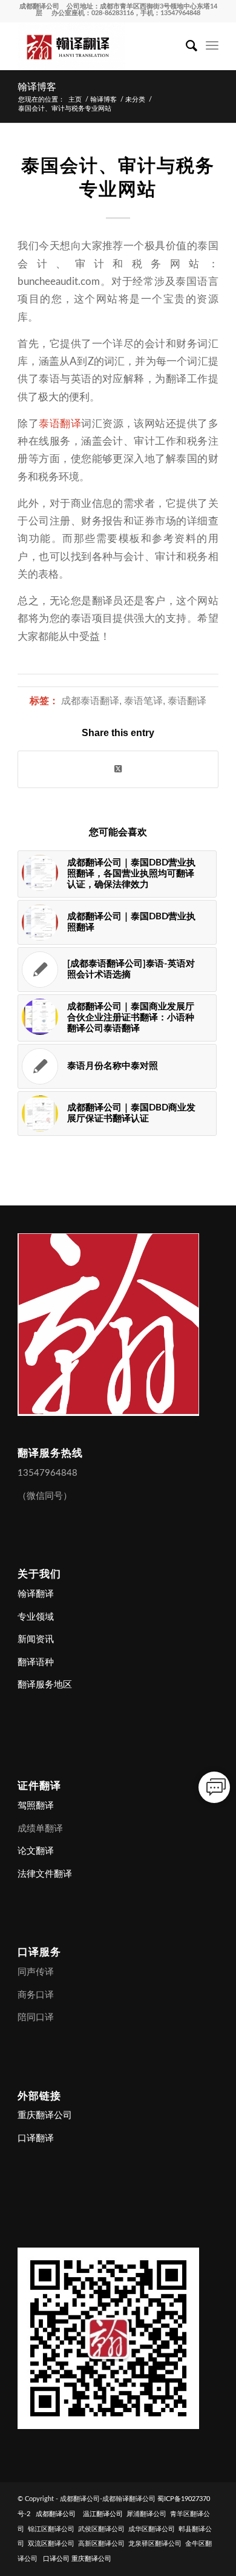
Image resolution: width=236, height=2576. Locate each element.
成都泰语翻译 (90, 701)
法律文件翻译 (45, 1874)
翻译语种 (36, 1662)
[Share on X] (118, 769)
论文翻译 (36, 1851)
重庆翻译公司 (45, 2115)
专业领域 (36, 1617)
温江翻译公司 (103, 2514)
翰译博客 (37, 87)
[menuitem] (185, 46)
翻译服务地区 (45, 1685)
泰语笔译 (143, 701)
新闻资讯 (36, 1639)
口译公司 (56, 2559)
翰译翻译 (36, 1594)
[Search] (185, 46)
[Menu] (212, 46)
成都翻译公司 (39, 6)
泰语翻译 (60, 424)
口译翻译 (36, 2138)
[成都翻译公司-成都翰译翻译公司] (98, 46)
